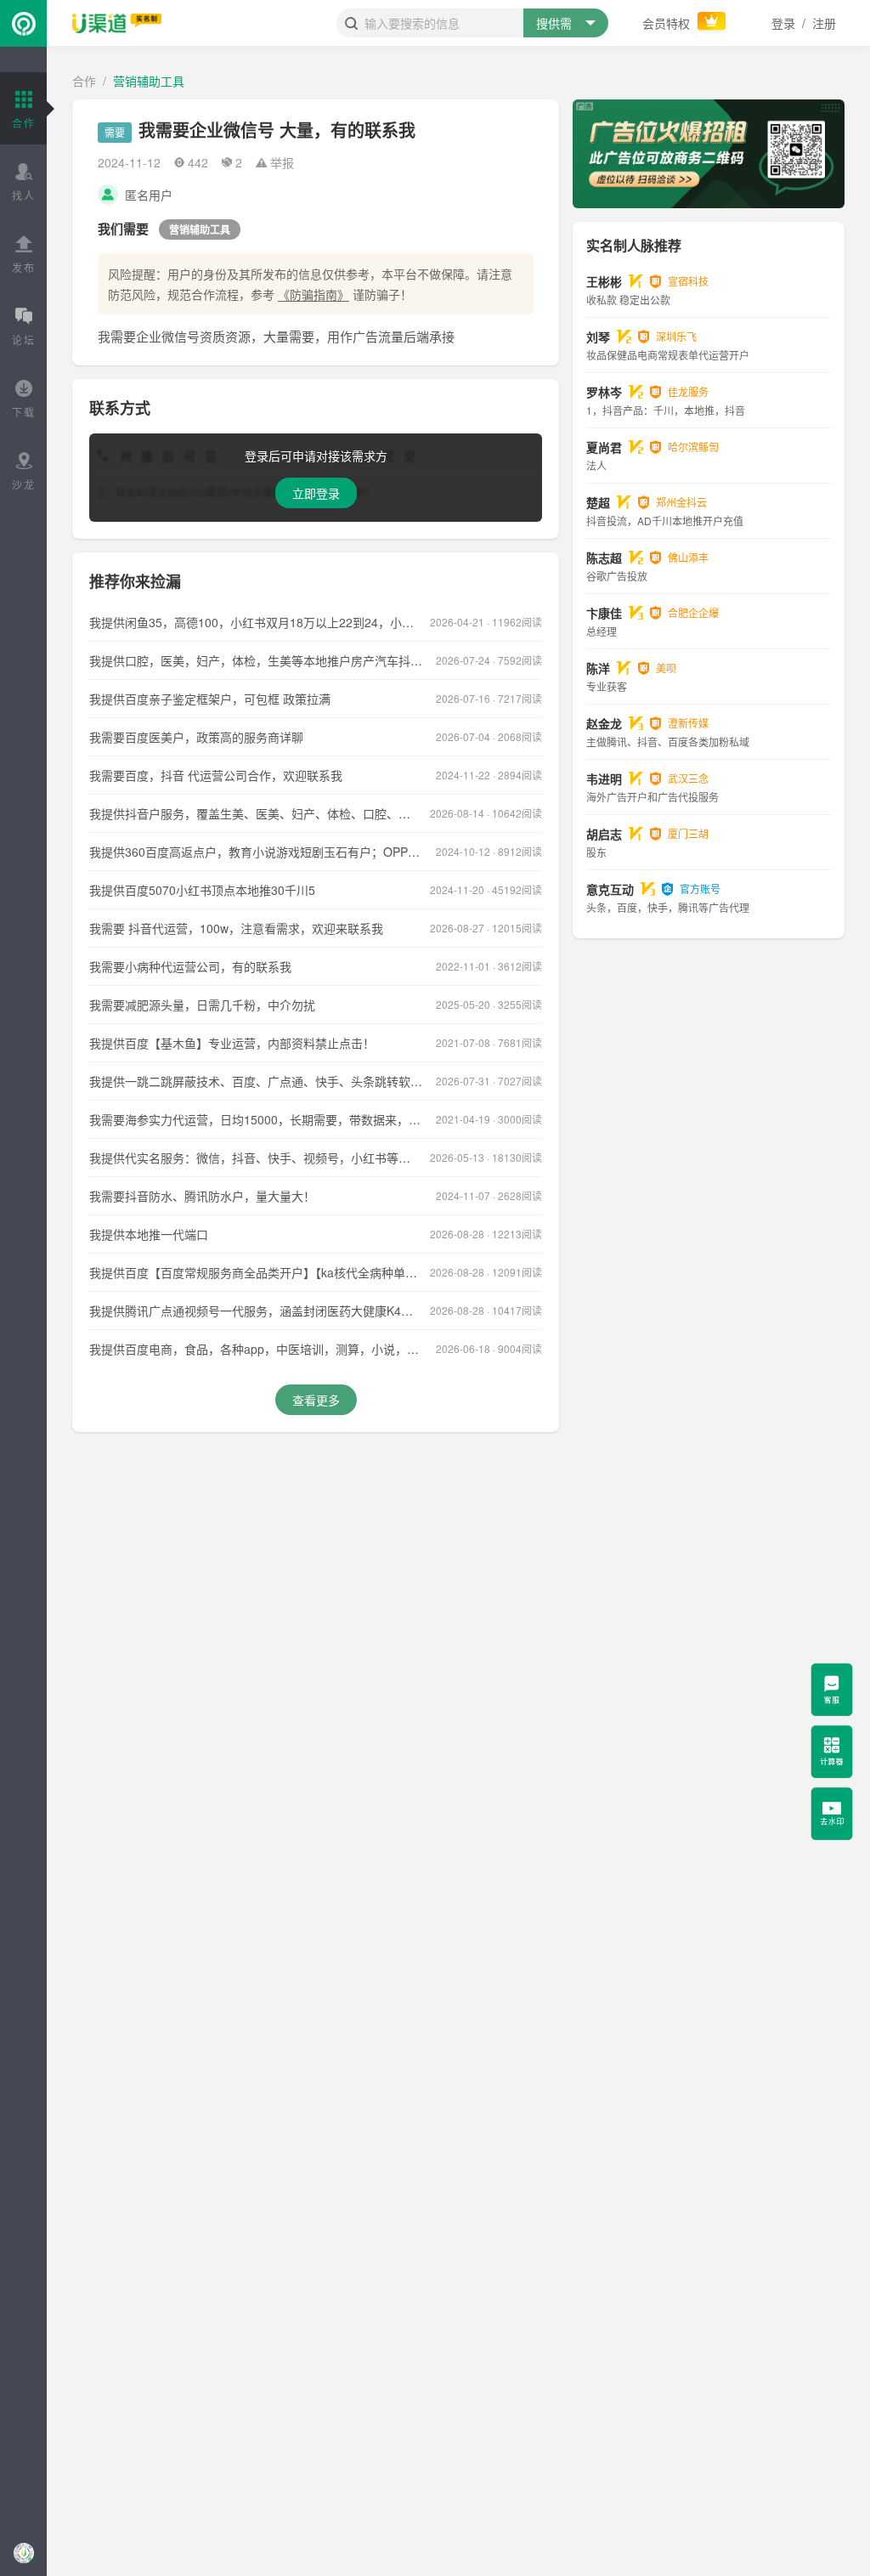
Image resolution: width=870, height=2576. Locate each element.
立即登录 (316, 493)
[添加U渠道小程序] (23, 2553)
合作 (84, 81)
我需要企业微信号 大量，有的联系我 (277, 130)
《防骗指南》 (314, 294)
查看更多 (316, 1400)
